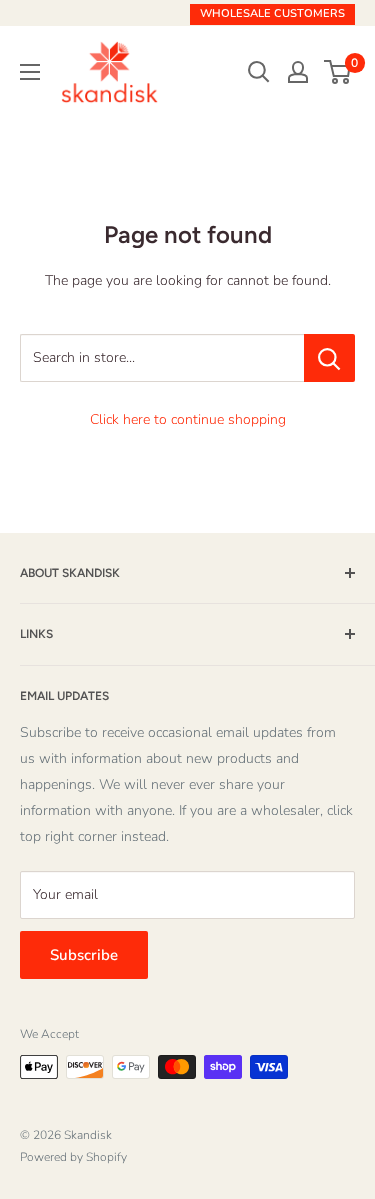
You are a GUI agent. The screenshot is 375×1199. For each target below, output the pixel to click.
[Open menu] (30, 72)
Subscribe (84, 955)
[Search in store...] (329, 358)
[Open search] (259, 72)
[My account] (298, 72)
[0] (338, 72)
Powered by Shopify (73, 1157)
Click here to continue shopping (188, 419)
